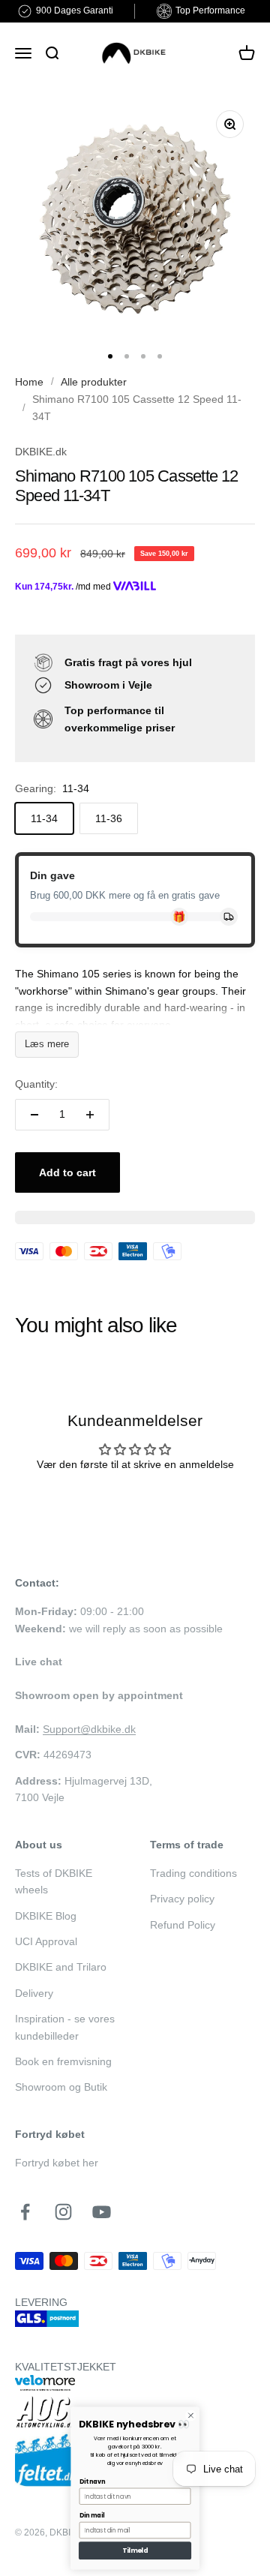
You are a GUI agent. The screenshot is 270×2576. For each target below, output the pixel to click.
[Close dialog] (191, 2415)
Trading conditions (193, 1873)
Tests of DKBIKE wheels (54, 1881)
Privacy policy (182, 1899)
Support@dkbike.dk (89, 1729)
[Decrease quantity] (34, 1115)
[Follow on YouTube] (102, 2212)
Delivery (34, 1993)
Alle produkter (94, 382)
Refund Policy (183, 1925)
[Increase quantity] (90, 1115)
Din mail (92, 2516)
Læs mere (47, 1044)
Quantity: (36, 1084)
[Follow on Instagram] (63, 2212)
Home (29, 382)
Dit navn (92, 2482)
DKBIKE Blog (46, 1916)
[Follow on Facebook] (25, 2212)
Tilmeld (135, 2550)
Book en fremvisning (63, 2061)
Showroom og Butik (61, 2087)
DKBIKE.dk (41, 452)
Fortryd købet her (57, 2163)
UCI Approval (46, 1941)
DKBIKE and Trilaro (61, 1967)
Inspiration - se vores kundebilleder (65, 2027)
